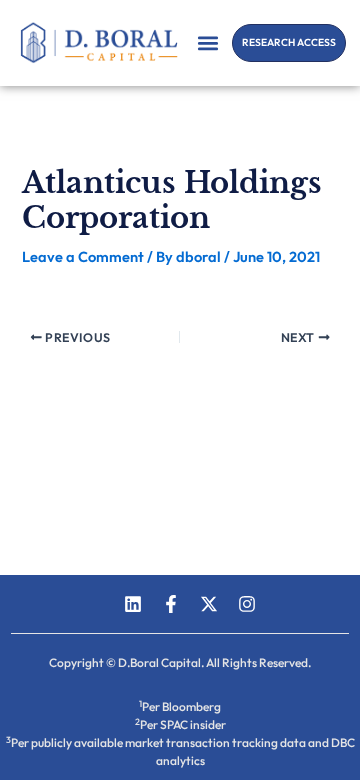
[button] (208, 42)
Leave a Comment (83, 256)
